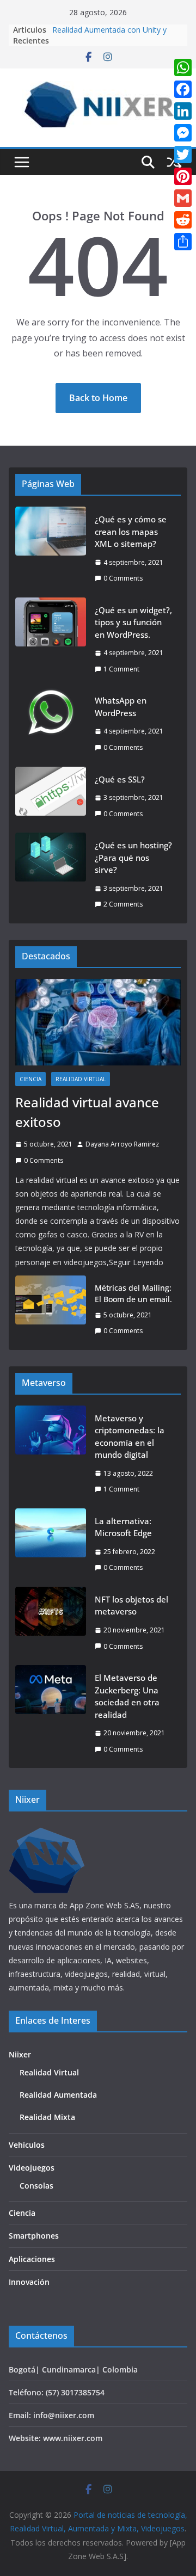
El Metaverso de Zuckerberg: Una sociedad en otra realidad (127, 1696)
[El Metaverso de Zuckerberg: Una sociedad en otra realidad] (51, 1713)
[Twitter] (183, 155)
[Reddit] (183, 220)
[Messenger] (183, 133)
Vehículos (27, 2145)
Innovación (29, 2282)
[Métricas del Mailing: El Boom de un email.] (51, 1309)
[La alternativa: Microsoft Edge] (51, 1544)
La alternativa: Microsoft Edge (123, 1527)
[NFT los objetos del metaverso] (51, 1623)
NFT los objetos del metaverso (131, 1606)
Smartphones (34, 2236)
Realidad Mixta (47, 2117)
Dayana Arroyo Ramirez (122, 1144)
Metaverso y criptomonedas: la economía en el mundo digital (130, 1437)
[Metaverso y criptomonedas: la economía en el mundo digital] (51, 1454)
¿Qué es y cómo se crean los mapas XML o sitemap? (131, 531)
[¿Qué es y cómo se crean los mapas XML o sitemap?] (51, 549)
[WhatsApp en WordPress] (51, 724)
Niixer (20, 2054)
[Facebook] (183, 89)
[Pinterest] (183, 176)
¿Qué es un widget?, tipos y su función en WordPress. (133, 622)
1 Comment (121, 669)
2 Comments (123, 904)
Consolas (36, 2186)
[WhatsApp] (183, 67)
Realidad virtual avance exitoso (87, 1112)
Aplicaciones (32, 2259)
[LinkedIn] (183, 111)
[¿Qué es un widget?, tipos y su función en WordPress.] (51, 640)
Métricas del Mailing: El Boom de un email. (133, 1293)
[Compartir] (183, 242)
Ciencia (30, 1079)
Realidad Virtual (81, 1079)
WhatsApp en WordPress (121, 707)
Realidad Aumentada (58, 2095)
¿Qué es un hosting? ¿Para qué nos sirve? (133, 857)
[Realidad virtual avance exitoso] (98, 1022)
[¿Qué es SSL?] (51, 797)
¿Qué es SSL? (120, 779)
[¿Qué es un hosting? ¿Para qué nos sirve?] (51, 875)
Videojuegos (32, 2168)
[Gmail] (183, 198)
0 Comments (123, 578)
